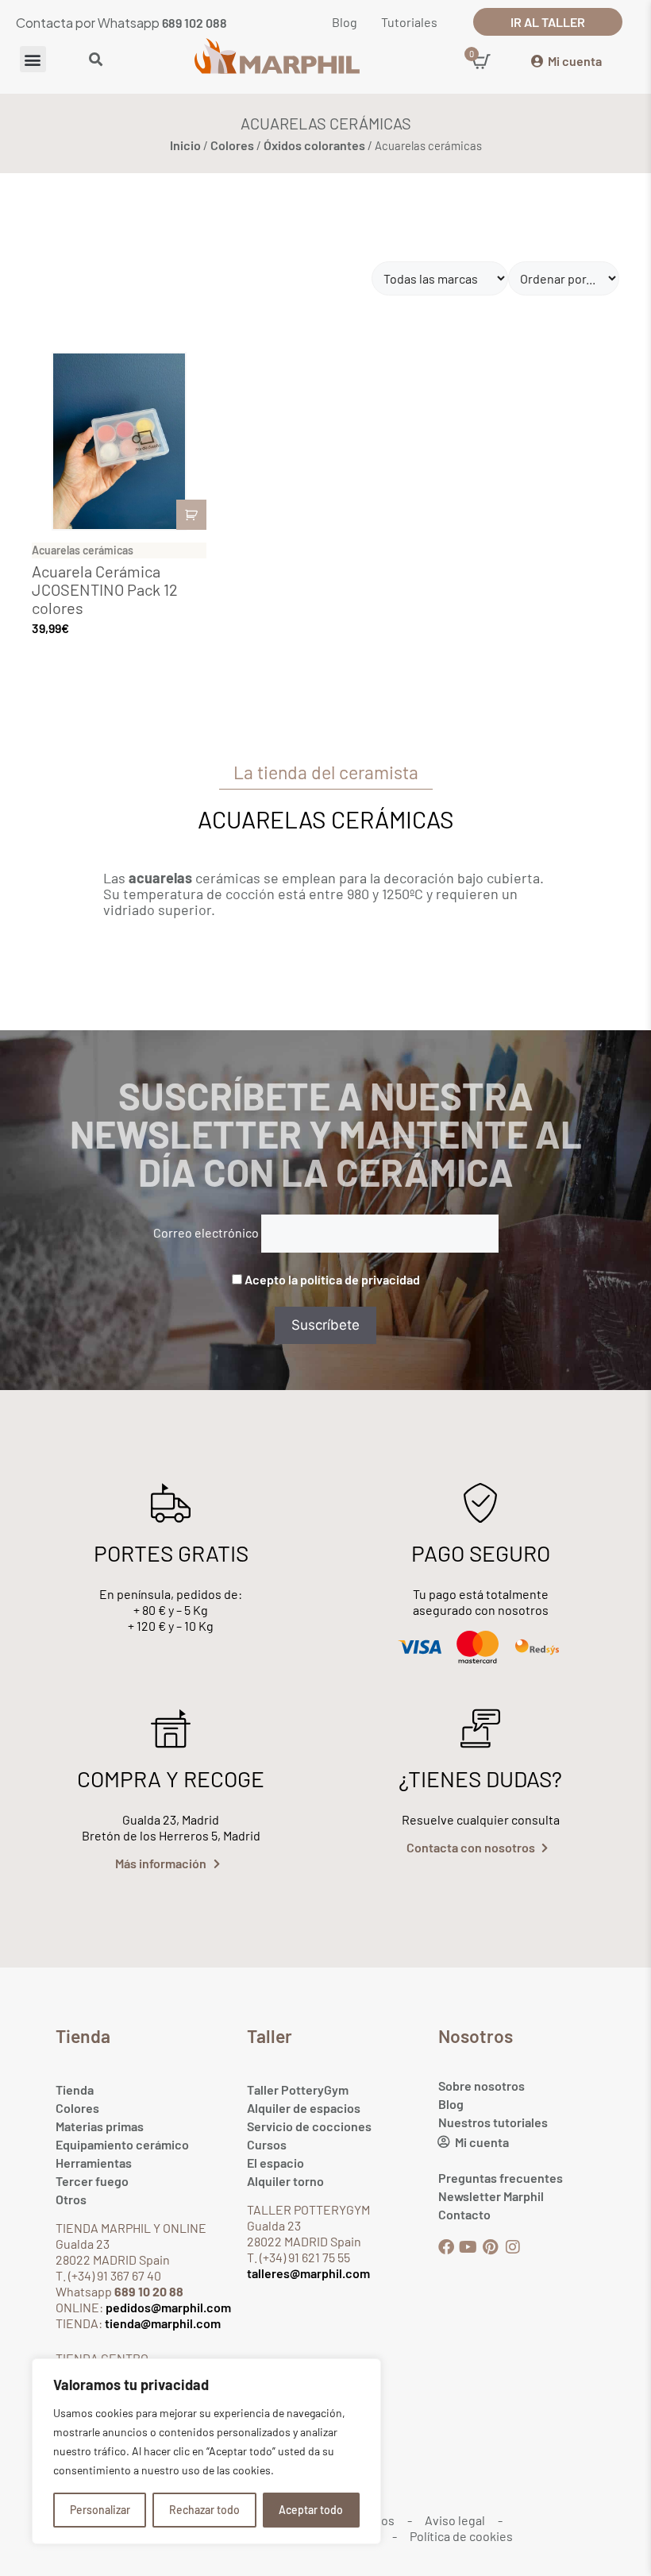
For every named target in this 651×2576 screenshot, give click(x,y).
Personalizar (100, 2510)
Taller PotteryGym (298, 2089)
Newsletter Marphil (491, 2196)
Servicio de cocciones (309, 2126)
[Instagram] (513, 2247)
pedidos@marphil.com (167, 2307)
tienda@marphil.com (162, 2323)
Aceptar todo (311, 2510)
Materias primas (100, 2126)
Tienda (75, 2089)
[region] (206, 2451)
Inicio (185, 145)
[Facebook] (446, 2247)
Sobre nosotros (482, 2086)
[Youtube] (468, 2247)
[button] (33, 59)
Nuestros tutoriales (493, 2122)
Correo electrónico (206, 1232)
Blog (451, 2104)
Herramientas (94, 2163)
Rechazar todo (204, 2510)
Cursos (267, 2144)
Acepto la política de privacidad (332, 1279)
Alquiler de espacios (304, 2108)
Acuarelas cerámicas (83, 550)
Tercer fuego (92, 2181)
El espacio (275, 2163)
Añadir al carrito (191, 515)
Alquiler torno (285, 2181)
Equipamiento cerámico (122, 2144)
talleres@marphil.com (308, 2273)
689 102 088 (195, 23)
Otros (71, 2199)
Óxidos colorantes (314, 145)
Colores (232, 145)
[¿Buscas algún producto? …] (96, 60)
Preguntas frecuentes (501, 2178)
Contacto (464, 2214)
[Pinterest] (491, 2247)
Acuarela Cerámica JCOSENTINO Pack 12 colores (105, 589)
